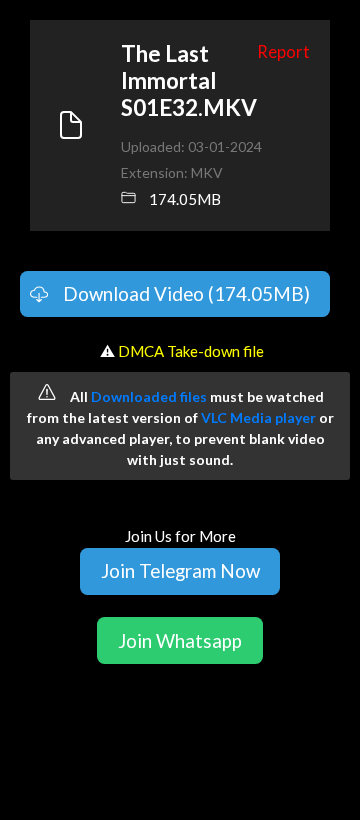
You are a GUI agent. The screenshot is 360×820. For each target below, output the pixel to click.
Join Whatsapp (180, 640)
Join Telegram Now (180, 570)
